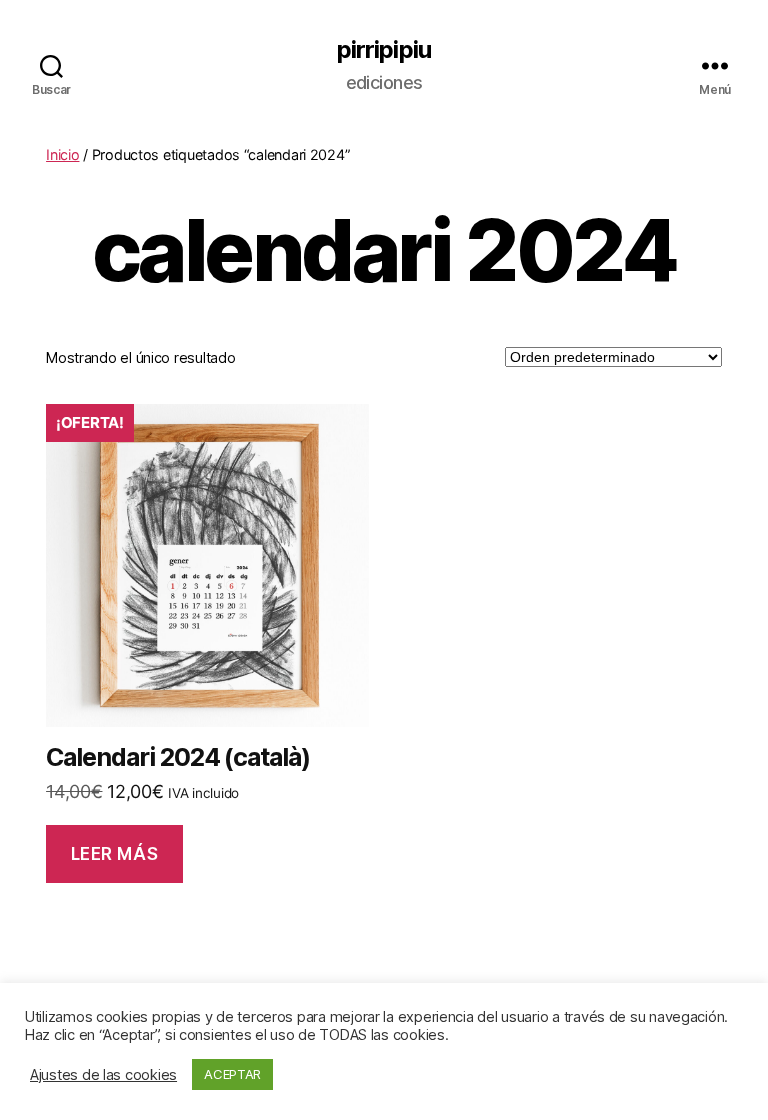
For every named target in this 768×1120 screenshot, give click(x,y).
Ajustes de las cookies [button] (103, 1075)
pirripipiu (383, 50)
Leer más (115, 854)
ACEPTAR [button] (232, 1074)
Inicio (62, 154)
